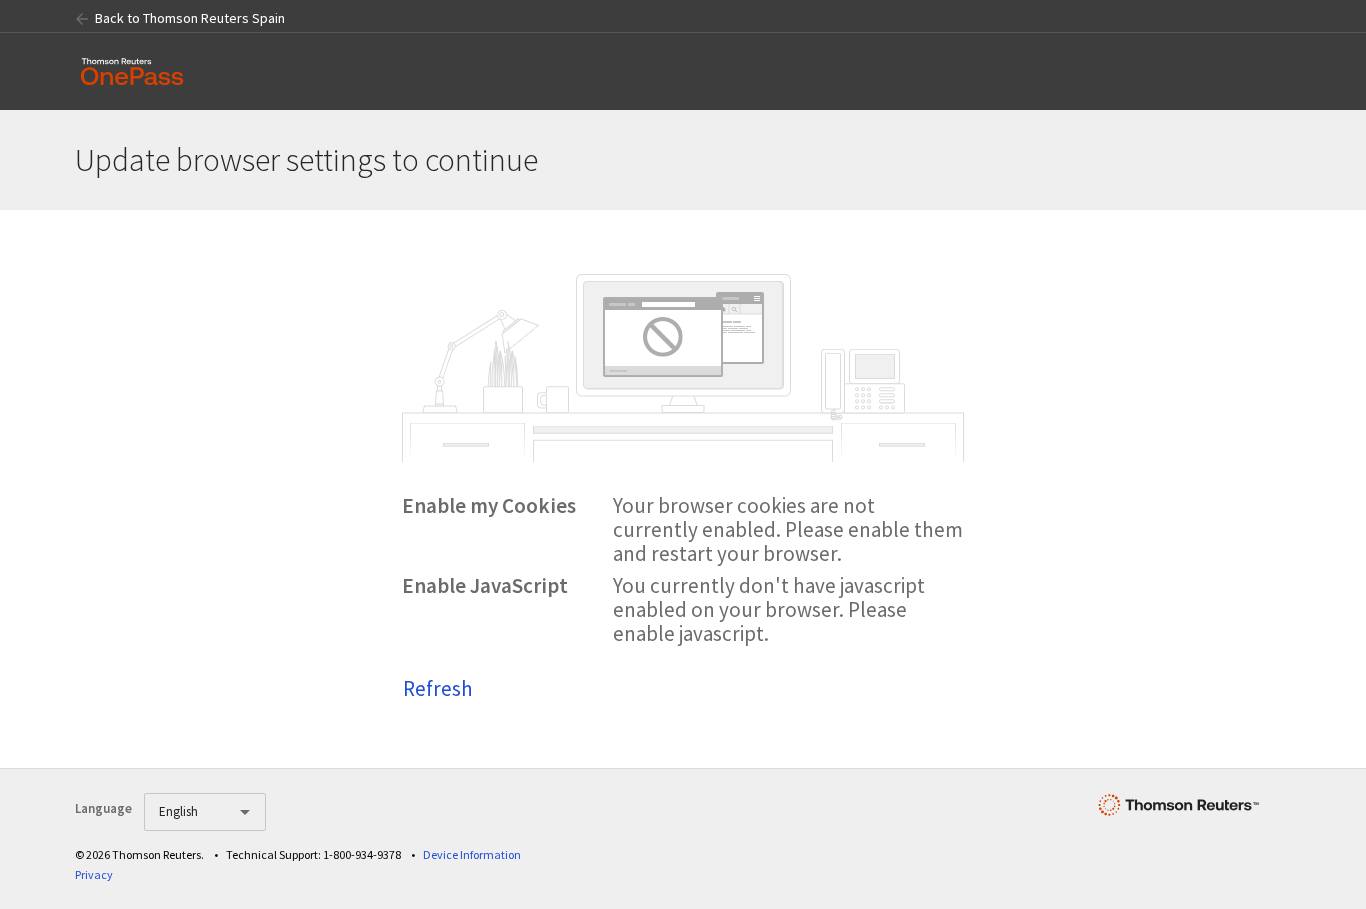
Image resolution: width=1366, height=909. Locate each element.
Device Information (472, 854)
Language (103, 808)
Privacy (94, 874)
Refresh (438, 688)
